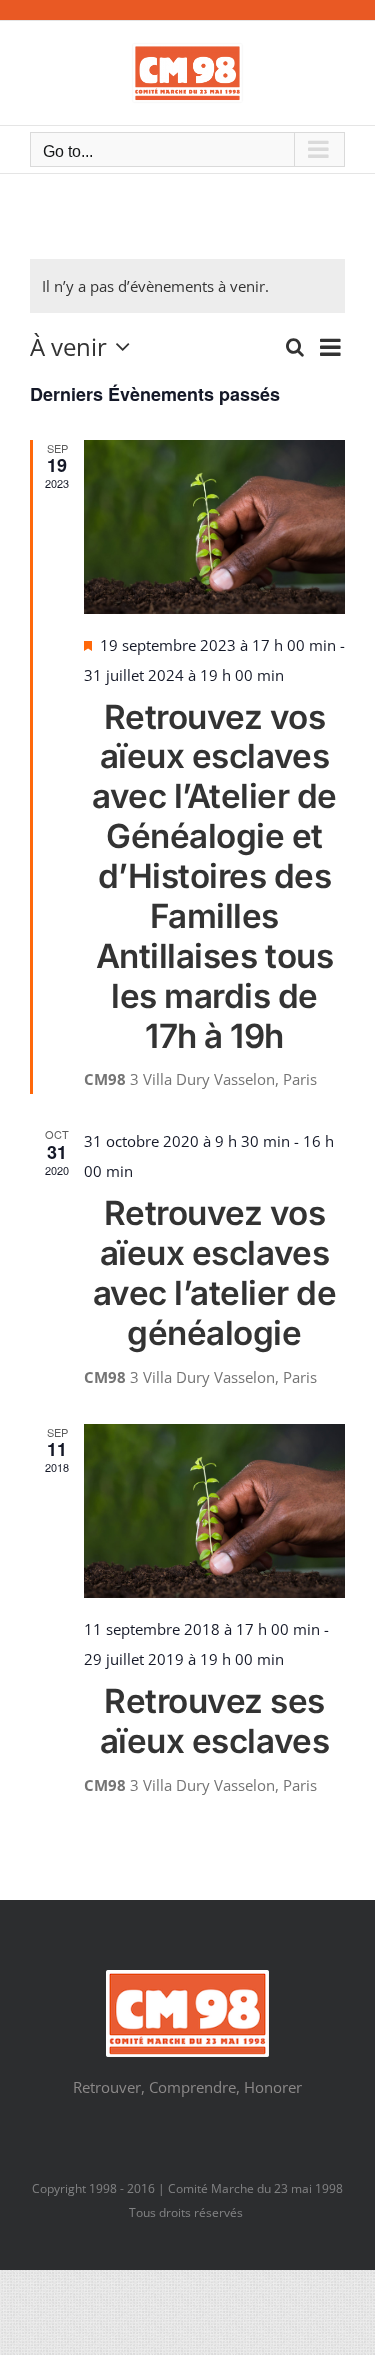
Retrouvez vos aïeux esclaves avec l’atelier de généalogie (215, 1273)
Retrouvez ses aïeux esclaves (214, 1721)
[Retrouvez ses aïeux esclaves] (214, 1511)
